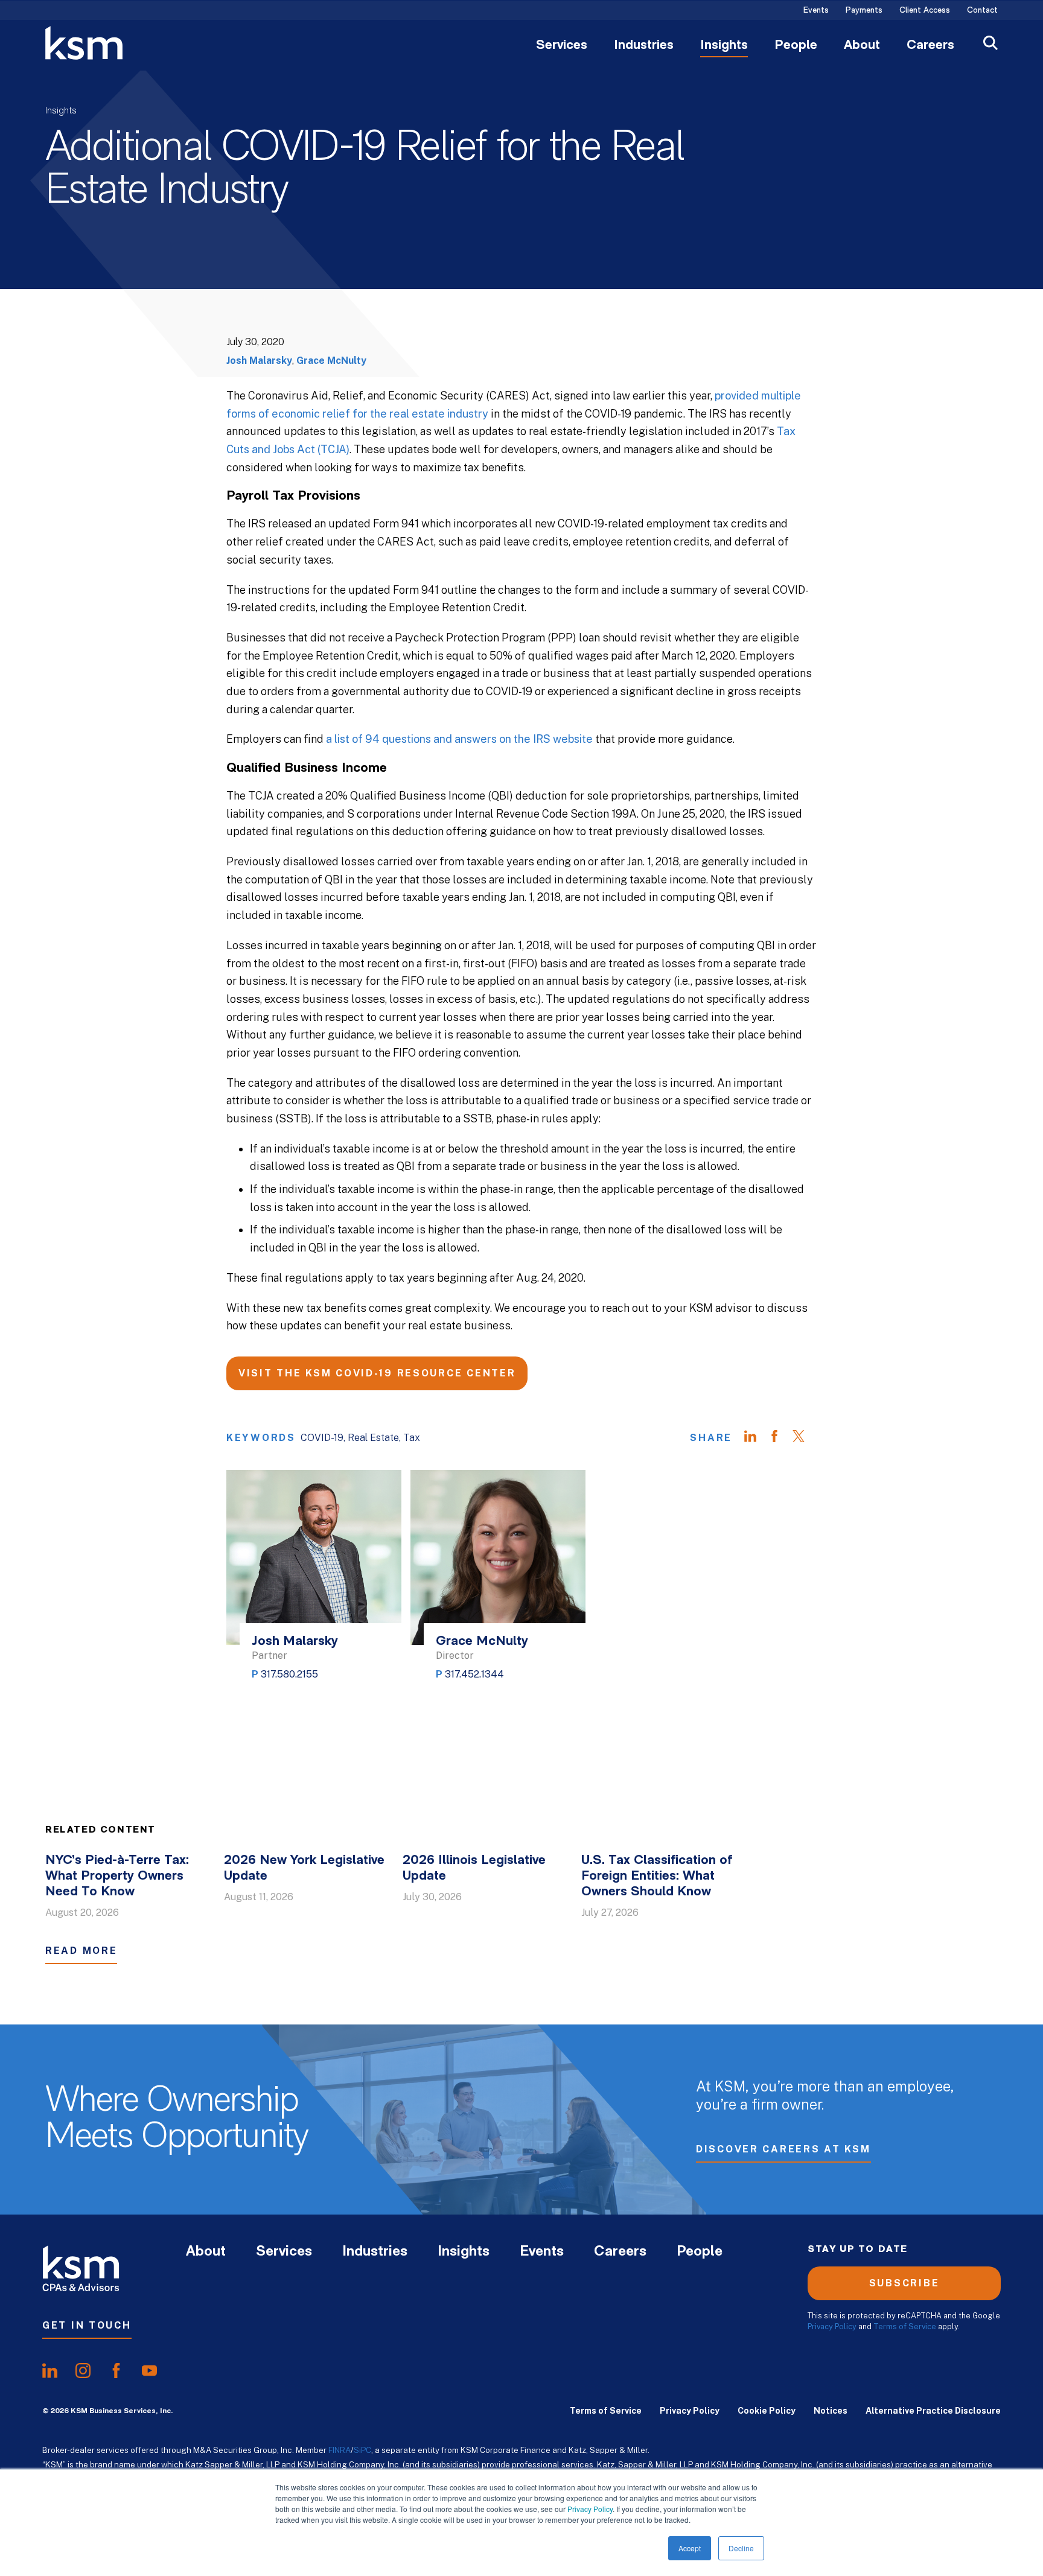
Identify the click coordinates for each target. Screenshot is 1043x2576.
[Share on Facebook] (780, 1438)
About (862, 46)
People (796, 46)
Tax (412, 1438)
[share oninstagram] (83, 2371)
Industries (644, 46)
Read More (81, 1951)
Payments (864, 11)
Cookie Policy (767, 2411)
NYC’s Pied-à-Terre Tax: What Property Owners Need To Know (117, 1876)
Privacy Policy (590, 2509)
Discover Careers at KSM (783, 2149)
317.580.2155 (289, 1674)
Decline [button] (741, 2548)
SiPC (362, 2450)
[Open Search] (990, 44)
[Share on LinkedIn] (756, 1438)
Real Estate (373, 1438)
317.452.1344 (474, 1674)
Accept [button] (690, 2548)
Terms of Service (905, 2326)
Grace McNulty (331, 361)
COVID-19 (322, 1438)
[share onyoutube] (149, 2371)
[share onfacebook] (116, 2371)
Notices (831, 2411)
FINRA (340, 2450)
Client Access (925, 11)
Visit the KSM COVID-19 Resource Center (377, 1373)
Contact (982, 11)
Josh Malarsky (259, 361)
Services (562, 46)
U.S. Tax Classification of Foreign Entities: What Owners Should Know (657, 1876)
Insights (724, 46)
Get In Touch (87, 2325)
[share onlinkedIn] (50, 2371)
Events (816, 11)
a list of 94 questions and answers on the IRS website (459, 739)
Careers (930, 46)
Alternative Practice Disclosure (933, 2411)
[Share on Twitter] (805, 1438)
